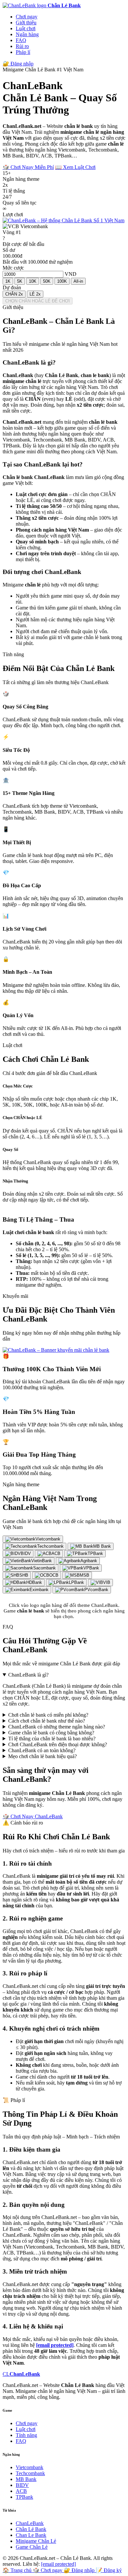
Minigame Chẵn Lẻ (36, 2541)
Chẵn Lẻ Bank (31, 2529)
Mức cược (13, 268)
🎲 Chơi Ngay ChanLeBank (33, 1816)
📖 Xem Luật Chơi (75, 167)
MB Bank (26, 2479)
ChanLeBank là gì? (28, 1675)
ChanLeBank (30, 2523)
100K (62, 281)
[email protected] (55, 2345)
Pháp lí (23, 52)
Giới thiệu (26, 23)
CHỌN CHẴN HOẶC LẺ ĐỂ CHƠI (38, 301)
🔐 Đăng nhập (18, 64)
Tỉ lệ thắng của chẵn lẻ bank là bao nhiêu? (52, 1739)
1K (8, 281)
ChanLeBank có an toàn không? (42, 1750)
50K (47, 281)
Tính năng (26, 2435)
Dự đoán (12, 287)
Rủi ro (22, 46)
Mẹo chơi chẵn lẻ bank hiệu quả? (43, 1756)
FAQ (21, 40)
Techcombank (30, 2473)
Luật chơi (26, 28)
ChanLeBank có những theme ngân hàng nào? (57, 1727)
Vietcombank (30, 2467)
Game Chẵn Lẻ (32, 2547)
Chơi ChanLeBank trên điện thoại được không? (58, 1744)
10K (33, 281)
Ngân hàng (27, 34)
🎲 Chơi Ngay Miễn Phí (28, 167)
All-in (78, 281)
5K (20, 281)
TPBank (24, 2497)
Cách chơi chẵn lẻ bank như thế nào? (47, 1721)
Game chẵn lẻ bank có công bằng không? (51, 1733)
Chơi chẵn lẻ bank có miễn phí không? (48, 1715)
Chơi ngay (27, 17)
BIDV (22, 2485)
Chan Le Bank (31, 2535)
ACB (21, 2491)
